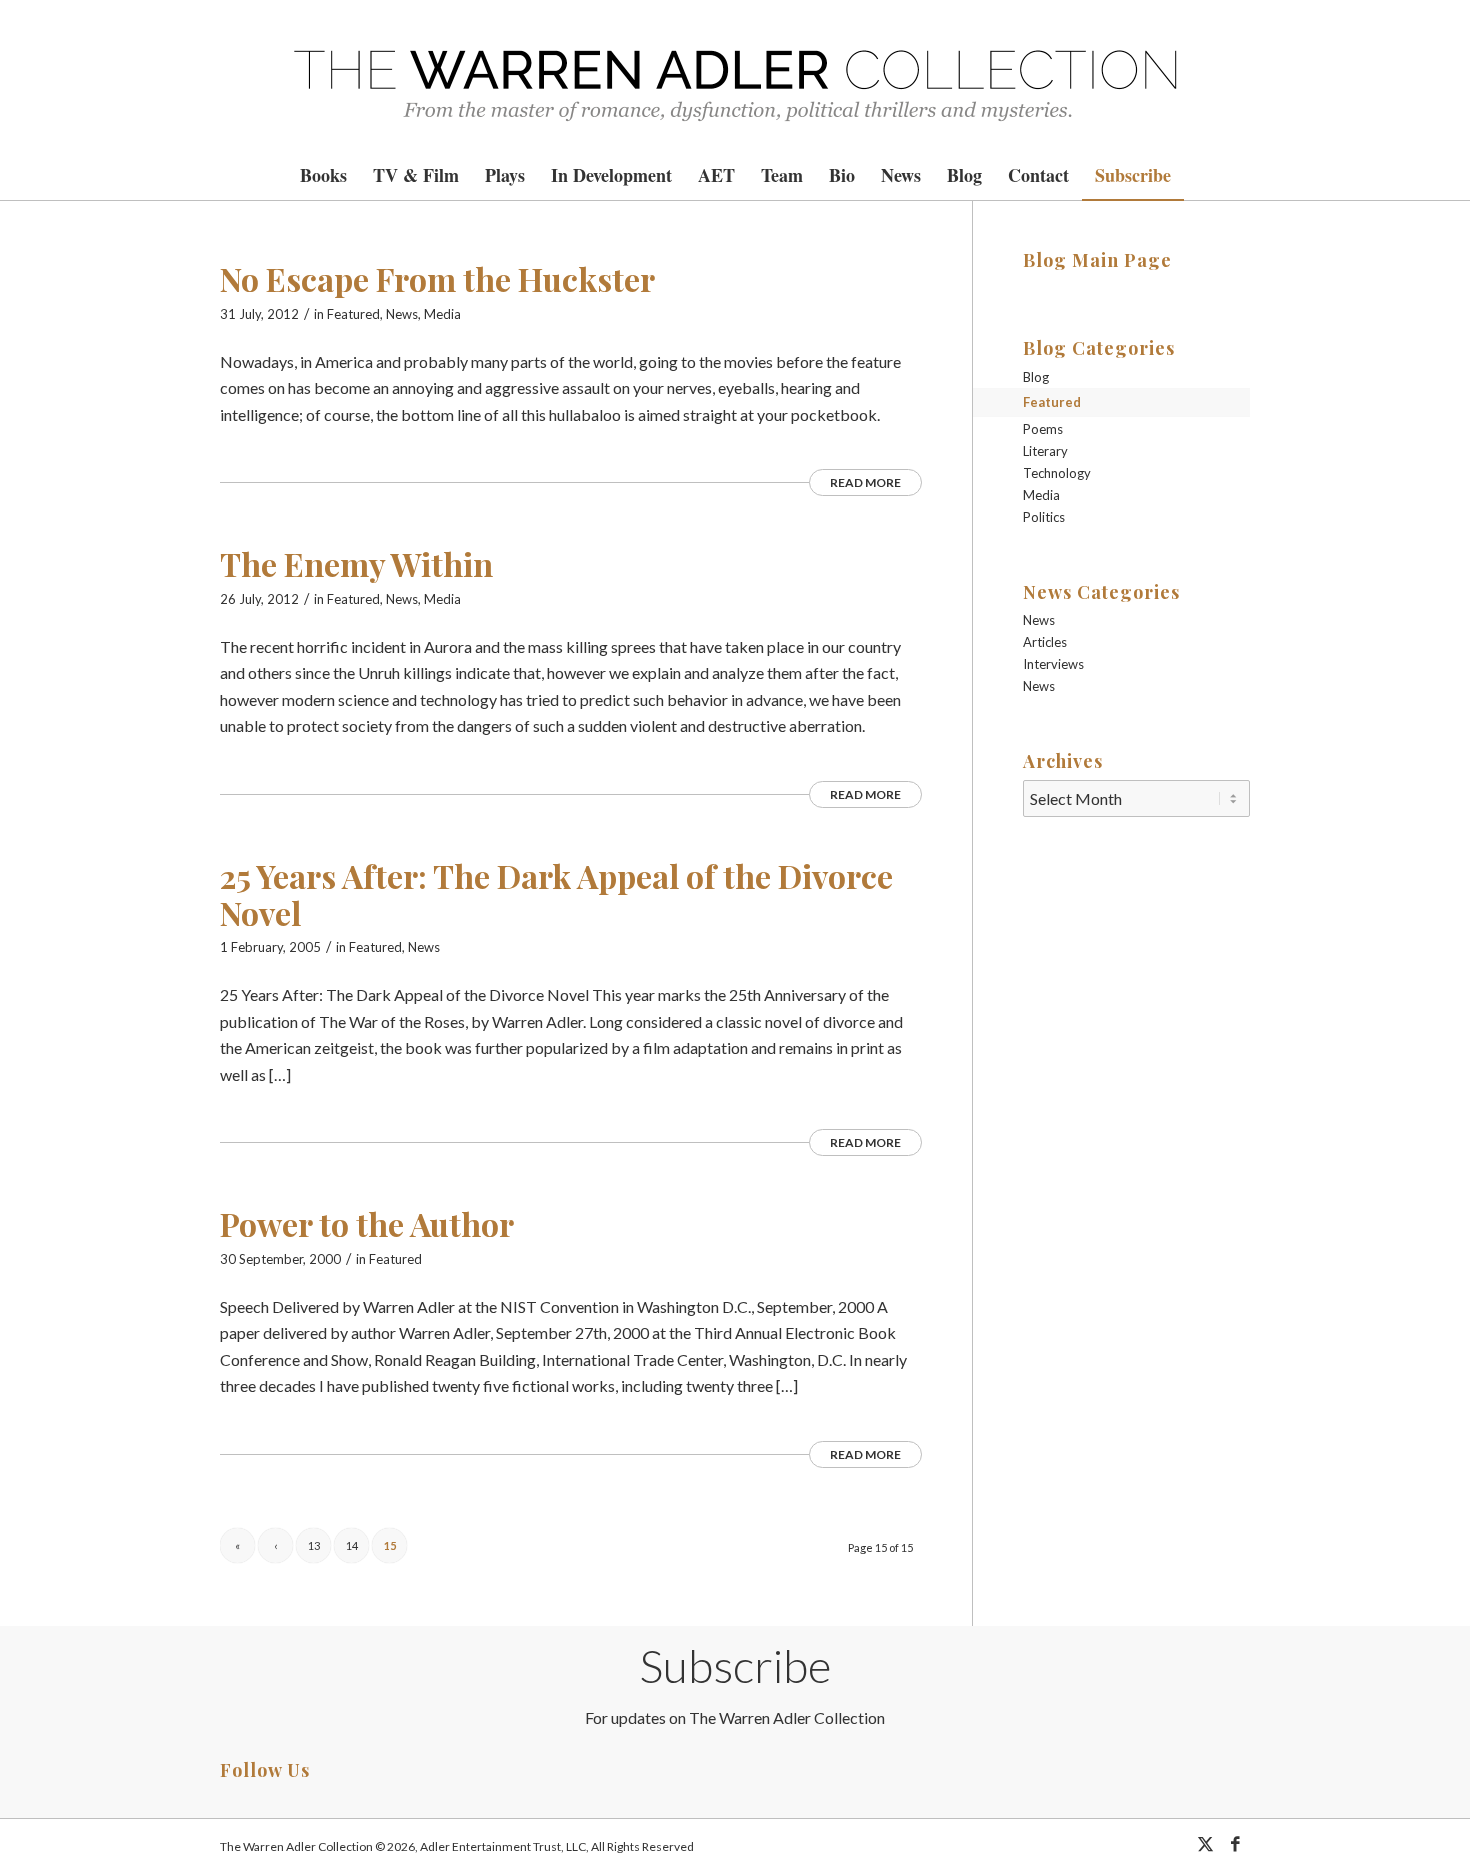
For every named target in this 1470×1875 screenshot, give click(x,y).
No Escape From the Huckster (437, 278)
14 (352, 1545)
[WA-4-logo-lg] (735, 75)
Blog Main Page (1097, 260)
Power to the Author (367, 1223)
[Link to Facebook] (1235, 1844)
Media (442, 314)
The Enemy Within (356, 563)
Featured (353, 314)
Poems (1043, 429)
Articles (1045, 642)
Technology (1057, 473)
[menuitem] (323, 175)
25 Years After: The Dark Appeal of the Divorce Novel (556, 894)
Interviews (1053, 664)
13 (314, 1545)
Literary (1045, 451)
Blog (1036, 377)
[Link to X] (1205, 1844)
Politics (1044, 517)
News (402, 314)
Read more (865, 482)
